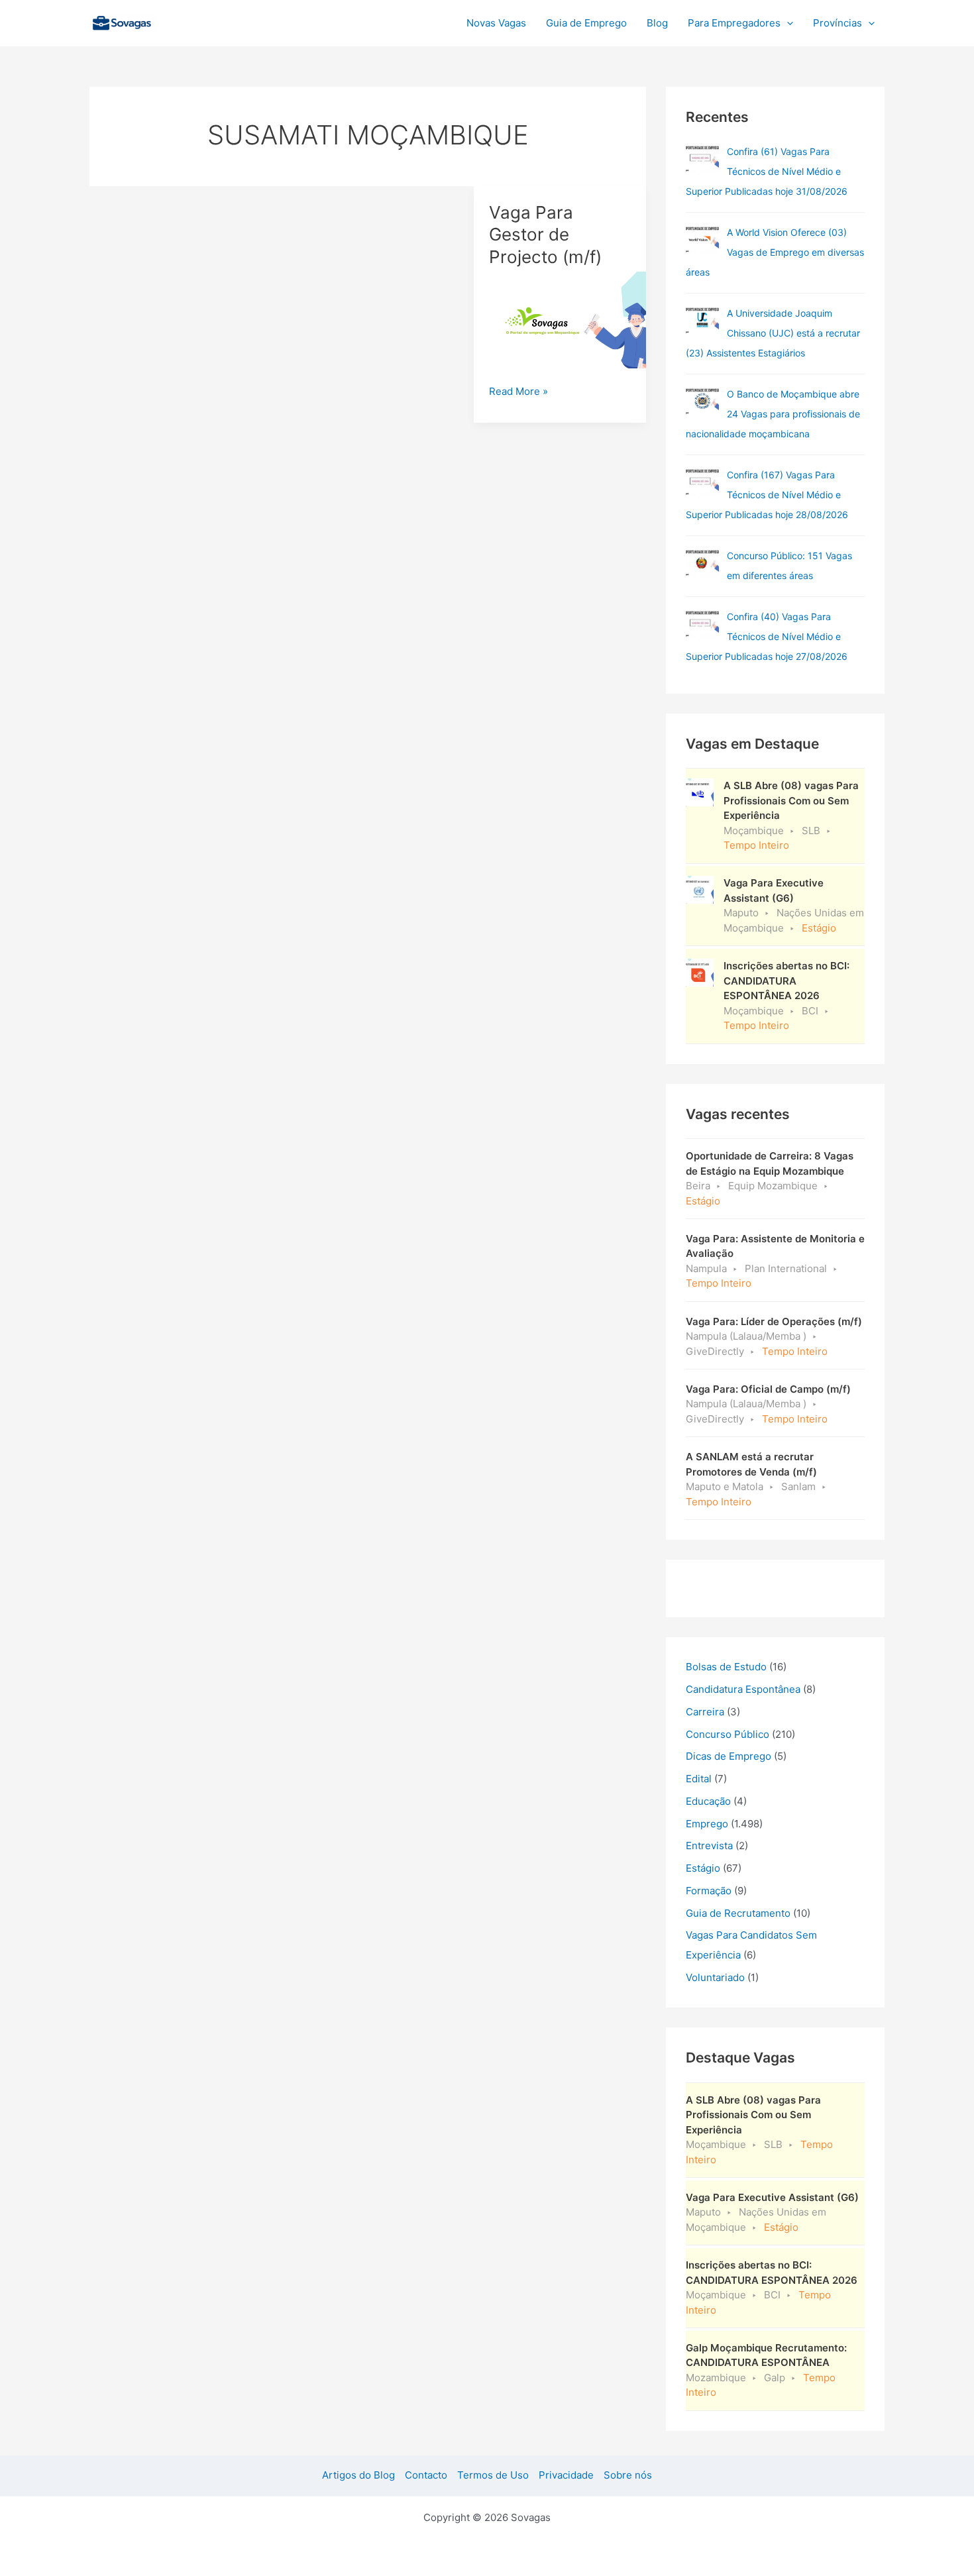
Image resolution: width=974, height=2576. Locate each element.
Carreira (705, 1712)
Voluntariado (715, 1977)
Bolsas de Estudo (726, 1667)
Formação (709, 1891)
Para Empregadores (734, 23)
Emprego (707, 1824)
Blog (657, 23)
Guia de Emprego (586, 23)
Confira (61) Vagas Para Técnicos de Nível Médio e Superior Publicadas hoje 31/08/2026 (767, 171)
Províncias (838, 23)
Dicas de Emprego (729, 1756)
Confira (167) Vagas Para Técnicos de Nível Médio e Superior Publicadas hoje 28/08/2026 (767, 495)
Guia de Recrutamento (738, 1913)
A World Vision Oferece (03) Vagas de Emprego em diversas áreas (775, 252)
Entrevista (709, 1846)
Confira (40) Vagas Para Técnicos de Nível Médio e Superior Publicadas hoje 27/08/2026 (767, 636)
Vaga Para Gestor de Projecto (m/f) (545, 235)
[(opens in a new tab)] (702, 158)
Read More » (518, 392)
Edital (699, 1779)
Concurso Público (728, 1734)
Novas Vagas (496, 23)
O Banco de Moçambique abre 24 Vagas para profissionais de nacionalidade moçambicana (773, 414)
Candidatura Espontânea (743, 1689)
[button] (787, 23)
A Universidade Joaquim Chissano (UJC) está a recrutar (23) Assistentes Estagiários (773, 333)
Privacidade (566, 2475)
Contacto (426, 2475)
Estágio (703, 1868)
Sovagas (193, 21)
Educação (708, 1801)
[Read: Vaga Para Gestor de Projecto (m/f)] (560, 319)
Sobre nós (628, 2475)
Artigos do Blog (358, 2475)
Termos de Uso (493, 2475)
